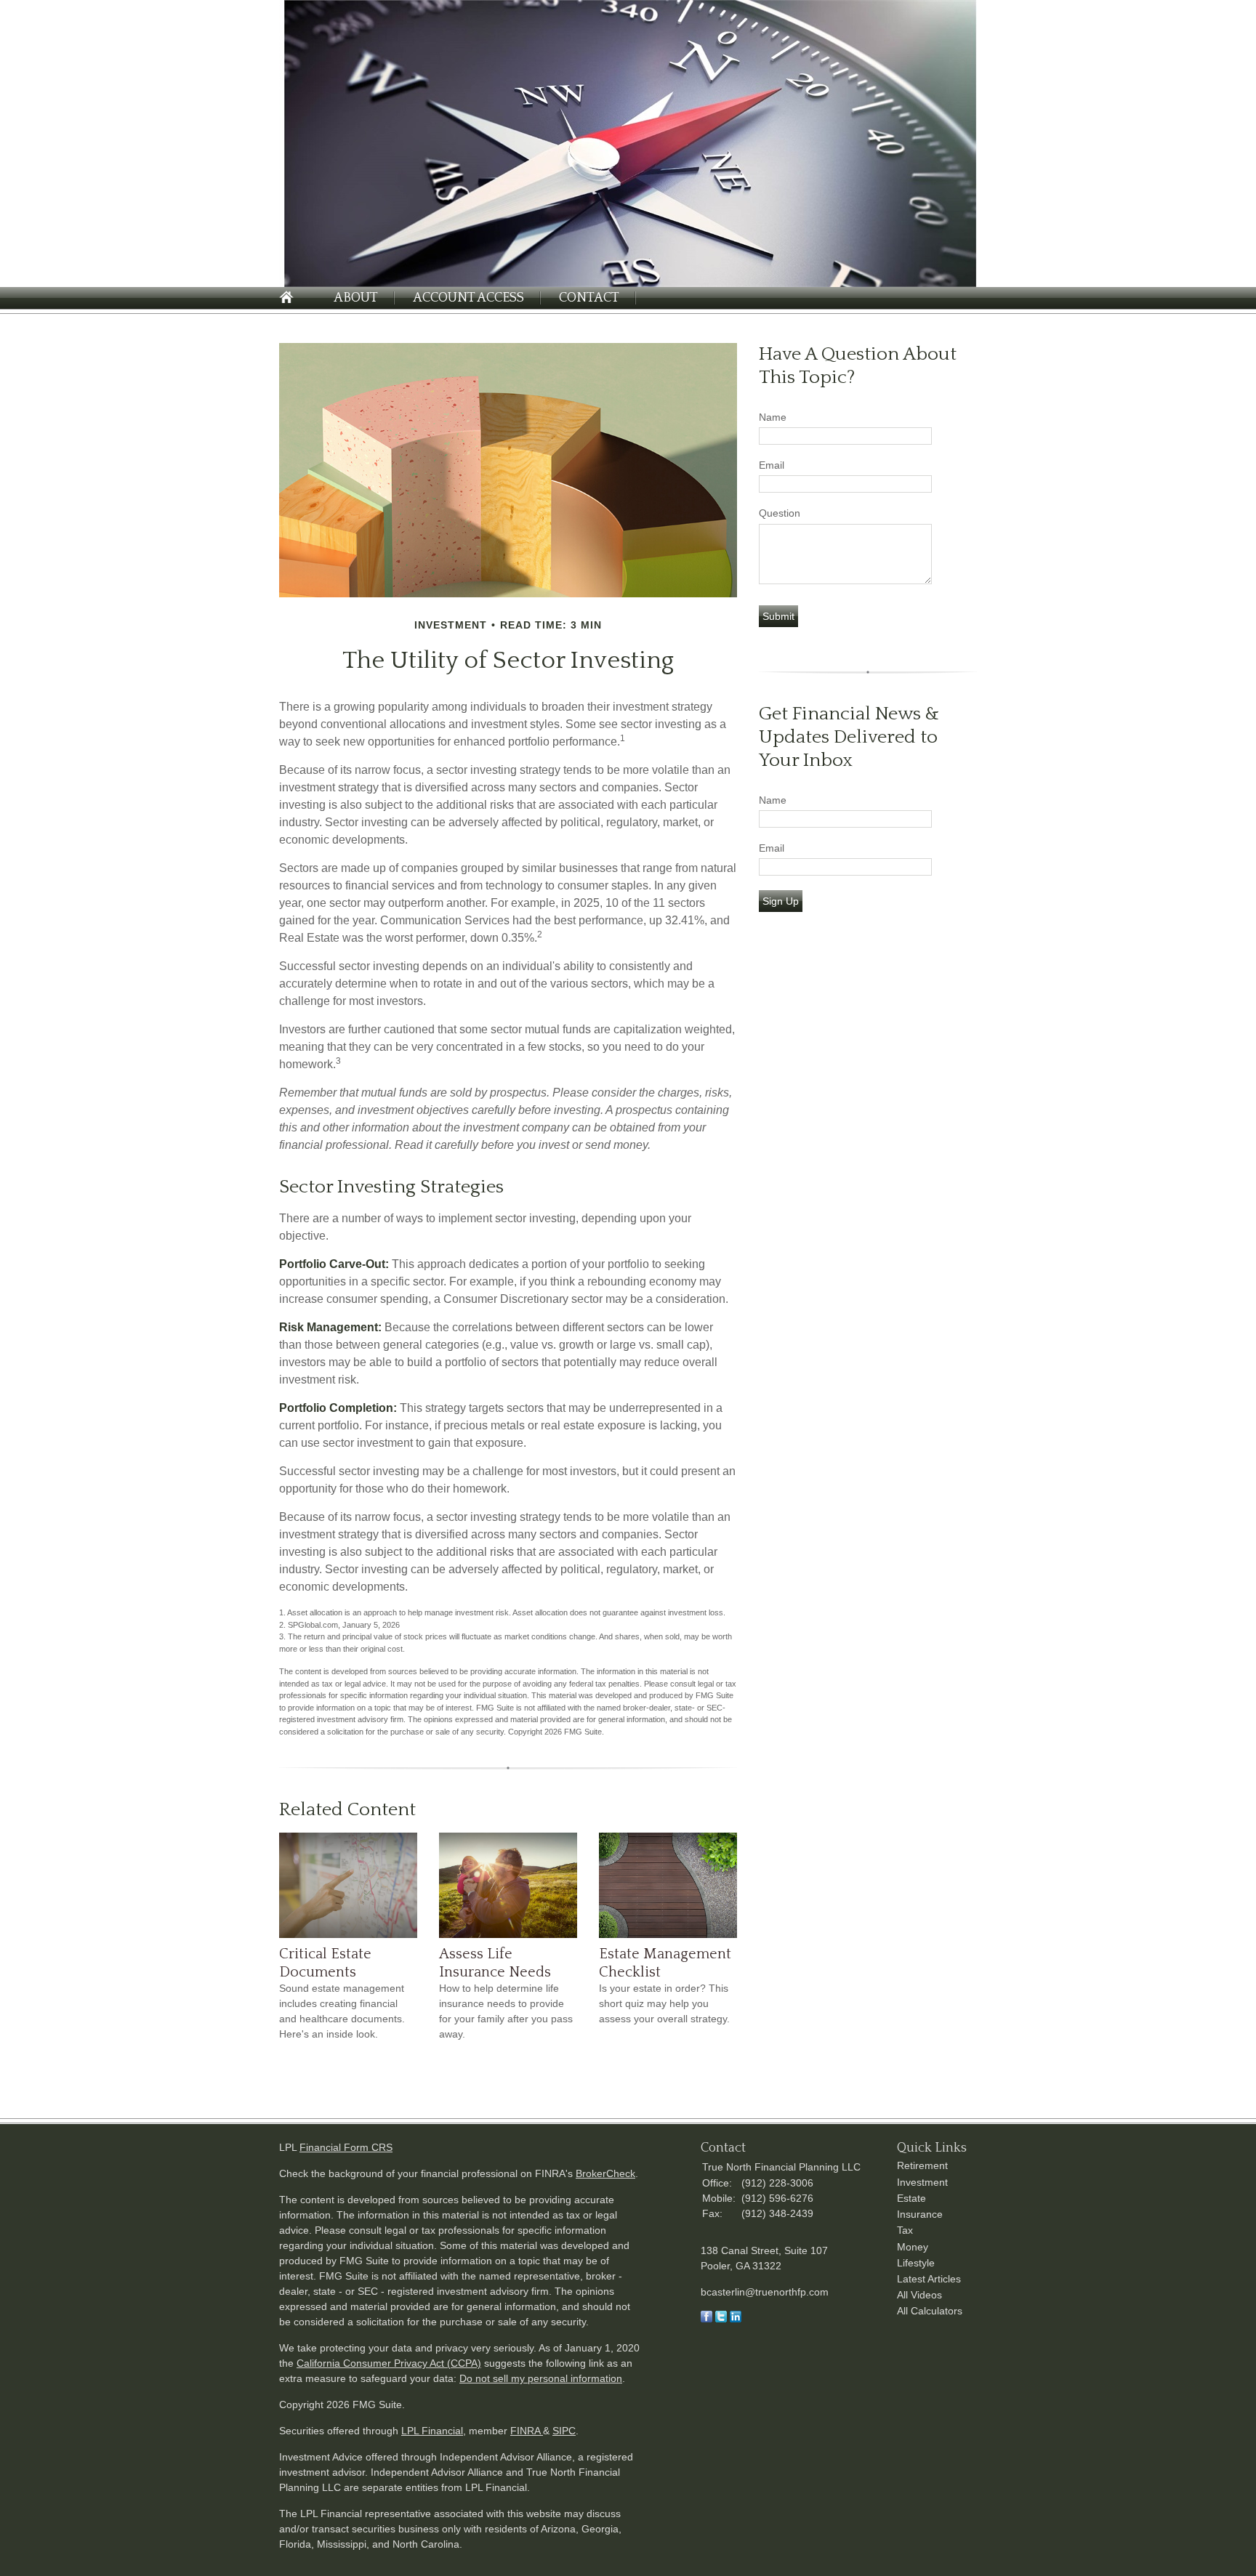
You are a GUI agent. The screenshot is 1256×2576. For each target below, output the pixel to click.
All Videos (919, 2295)
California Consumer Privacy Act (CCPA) (389, 2363)
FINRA (527, 2431)
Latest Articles (929, 2279)
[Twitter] (721, 2319)
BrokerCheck (605, 2173)
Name (773, 417)
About (356, 298)
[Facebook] (706, 2319)
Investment (922, 2182)
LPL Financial (432, 2431)
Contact (589, 298)
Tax (905, 2230)
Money (913, 2247)
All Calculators (930, 2311)
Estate (911, 2198)
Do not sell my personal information (541, 2378)
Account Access (468, 298)
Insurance (920, 2214)
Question (780, 513)
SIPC (564, 2431)
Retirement (922, 2165)
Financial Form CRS (346, 2147)
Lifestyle (916, 2263)
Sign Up (781, 901)
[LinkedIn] (736, 2319)
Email (772, 465)
